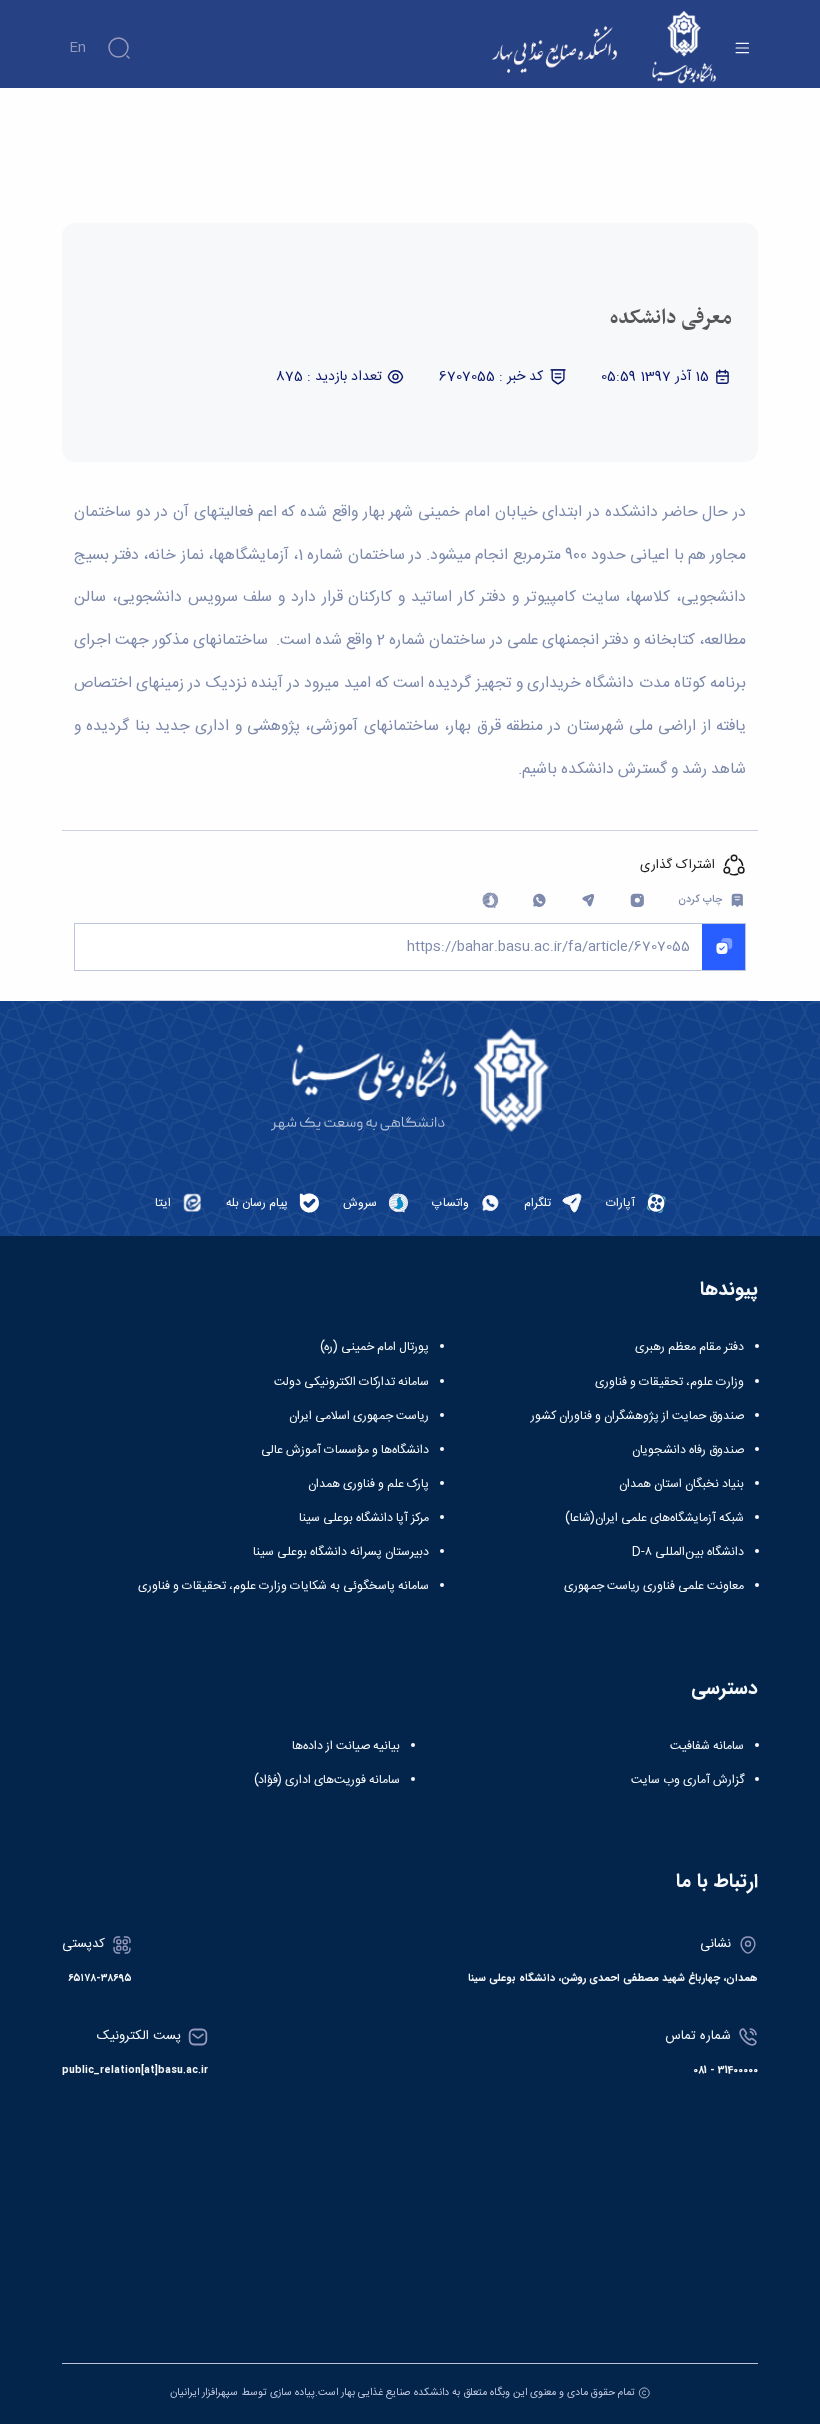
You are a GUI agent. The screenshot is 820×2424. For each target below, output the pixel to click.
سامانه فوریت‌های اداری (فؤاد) (327, 1780)
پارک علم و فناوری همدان (368, 1484)
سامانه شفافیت (707, 1746)
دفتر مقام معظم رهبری (689, 1347)
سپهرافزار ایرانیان (204, 2392)
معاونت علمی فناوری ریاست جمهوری (654, 1586)
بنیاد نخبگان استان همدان (681, 1484)
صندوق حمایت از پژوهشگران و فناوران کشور (637, 1416)
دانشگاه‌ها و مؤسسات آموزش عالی (345, 1450)
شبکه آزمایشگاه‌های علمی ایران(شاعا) (654, 1518)
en (77, 48)
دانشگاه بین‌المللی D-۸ (688, 1552)
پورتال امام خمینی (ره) (374, 1347)
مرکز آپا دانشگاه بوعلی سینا (364, 1518)
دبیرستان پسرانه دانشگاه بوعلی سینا (341, 1552)
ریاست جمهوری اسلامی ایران (359, 1416)
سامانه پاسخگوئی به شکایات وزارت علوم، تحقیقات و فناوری (283, 1586)
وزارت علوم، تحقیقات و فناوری (669, 1382)
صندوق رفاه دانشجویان (688, 1450)
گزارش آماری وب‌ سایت (687, 1780)
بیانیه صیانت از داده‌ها (346, 1746)
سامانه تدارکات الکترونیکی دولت (351, 1382)
